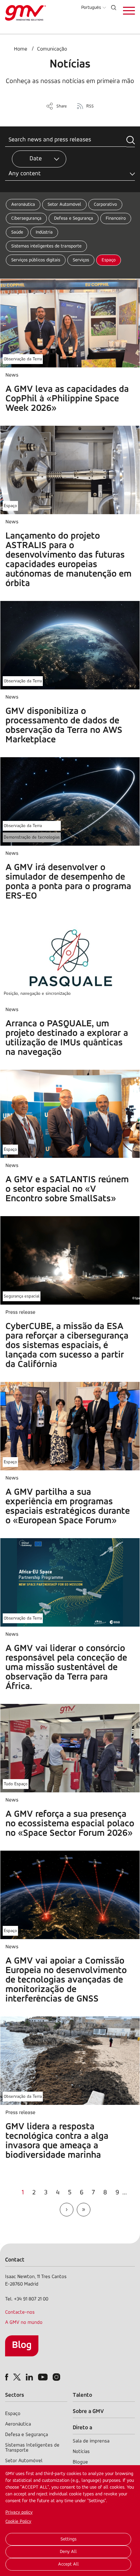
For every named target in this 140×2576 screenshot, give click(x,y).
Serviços (81, 260)
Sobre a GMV (88, 2411)
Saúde (17, 232)
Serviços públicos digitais (36, 260)
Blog (22, 2345)
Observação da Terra (23, 359)
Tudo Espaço (16, 1784)
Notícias (81, 2452)
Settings (68, 2539)
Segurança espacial (22, 1296)
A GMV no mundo (24, 2323)
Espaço (109, 260)
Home (21, 49)
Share (62, 106)
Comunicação (52, 49)
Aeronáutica (23, 205)
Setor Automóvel (64, 205)
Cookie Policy (18, 2522)
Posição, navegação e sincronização (37, 994)
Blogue (80, 2462)
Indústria (44, 232)
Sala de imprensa (91, 2441)
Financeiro (116, 218)
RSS (90, 106)
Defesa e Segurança (74, 218)
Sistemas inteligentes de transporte (46, 246)
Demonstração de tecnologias (32, 837)
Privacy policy (19, 2512)
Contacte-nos (20, 2312)
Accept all (68, 2564)
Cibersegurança (26, 218)
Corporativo (105, 205)
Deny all (68, 2552)
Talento (82, 2395)
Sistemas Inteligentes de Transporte (32, 2448)
